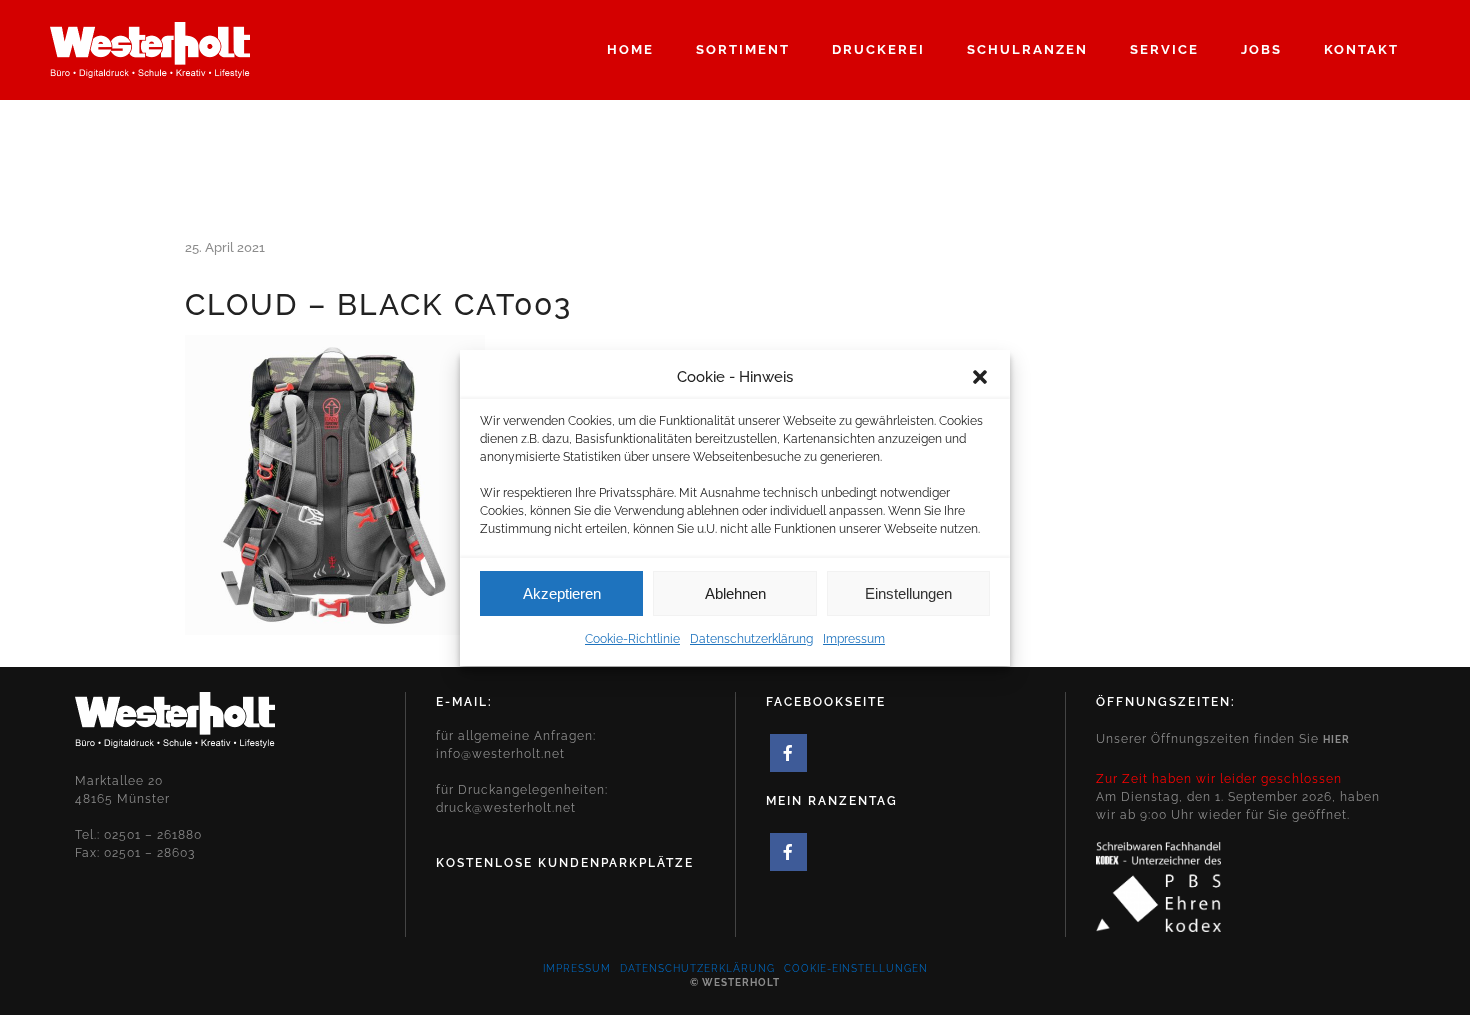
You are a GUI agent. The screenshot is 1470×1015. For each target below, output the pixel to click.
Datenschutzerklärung (751, 639)
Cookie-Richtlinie (632, 639)
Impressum (854, 639)
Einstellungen (908, 592)
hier (1336, 739)
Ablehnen (735, 592)
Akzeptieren (562, 592)
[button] (980, 377)
